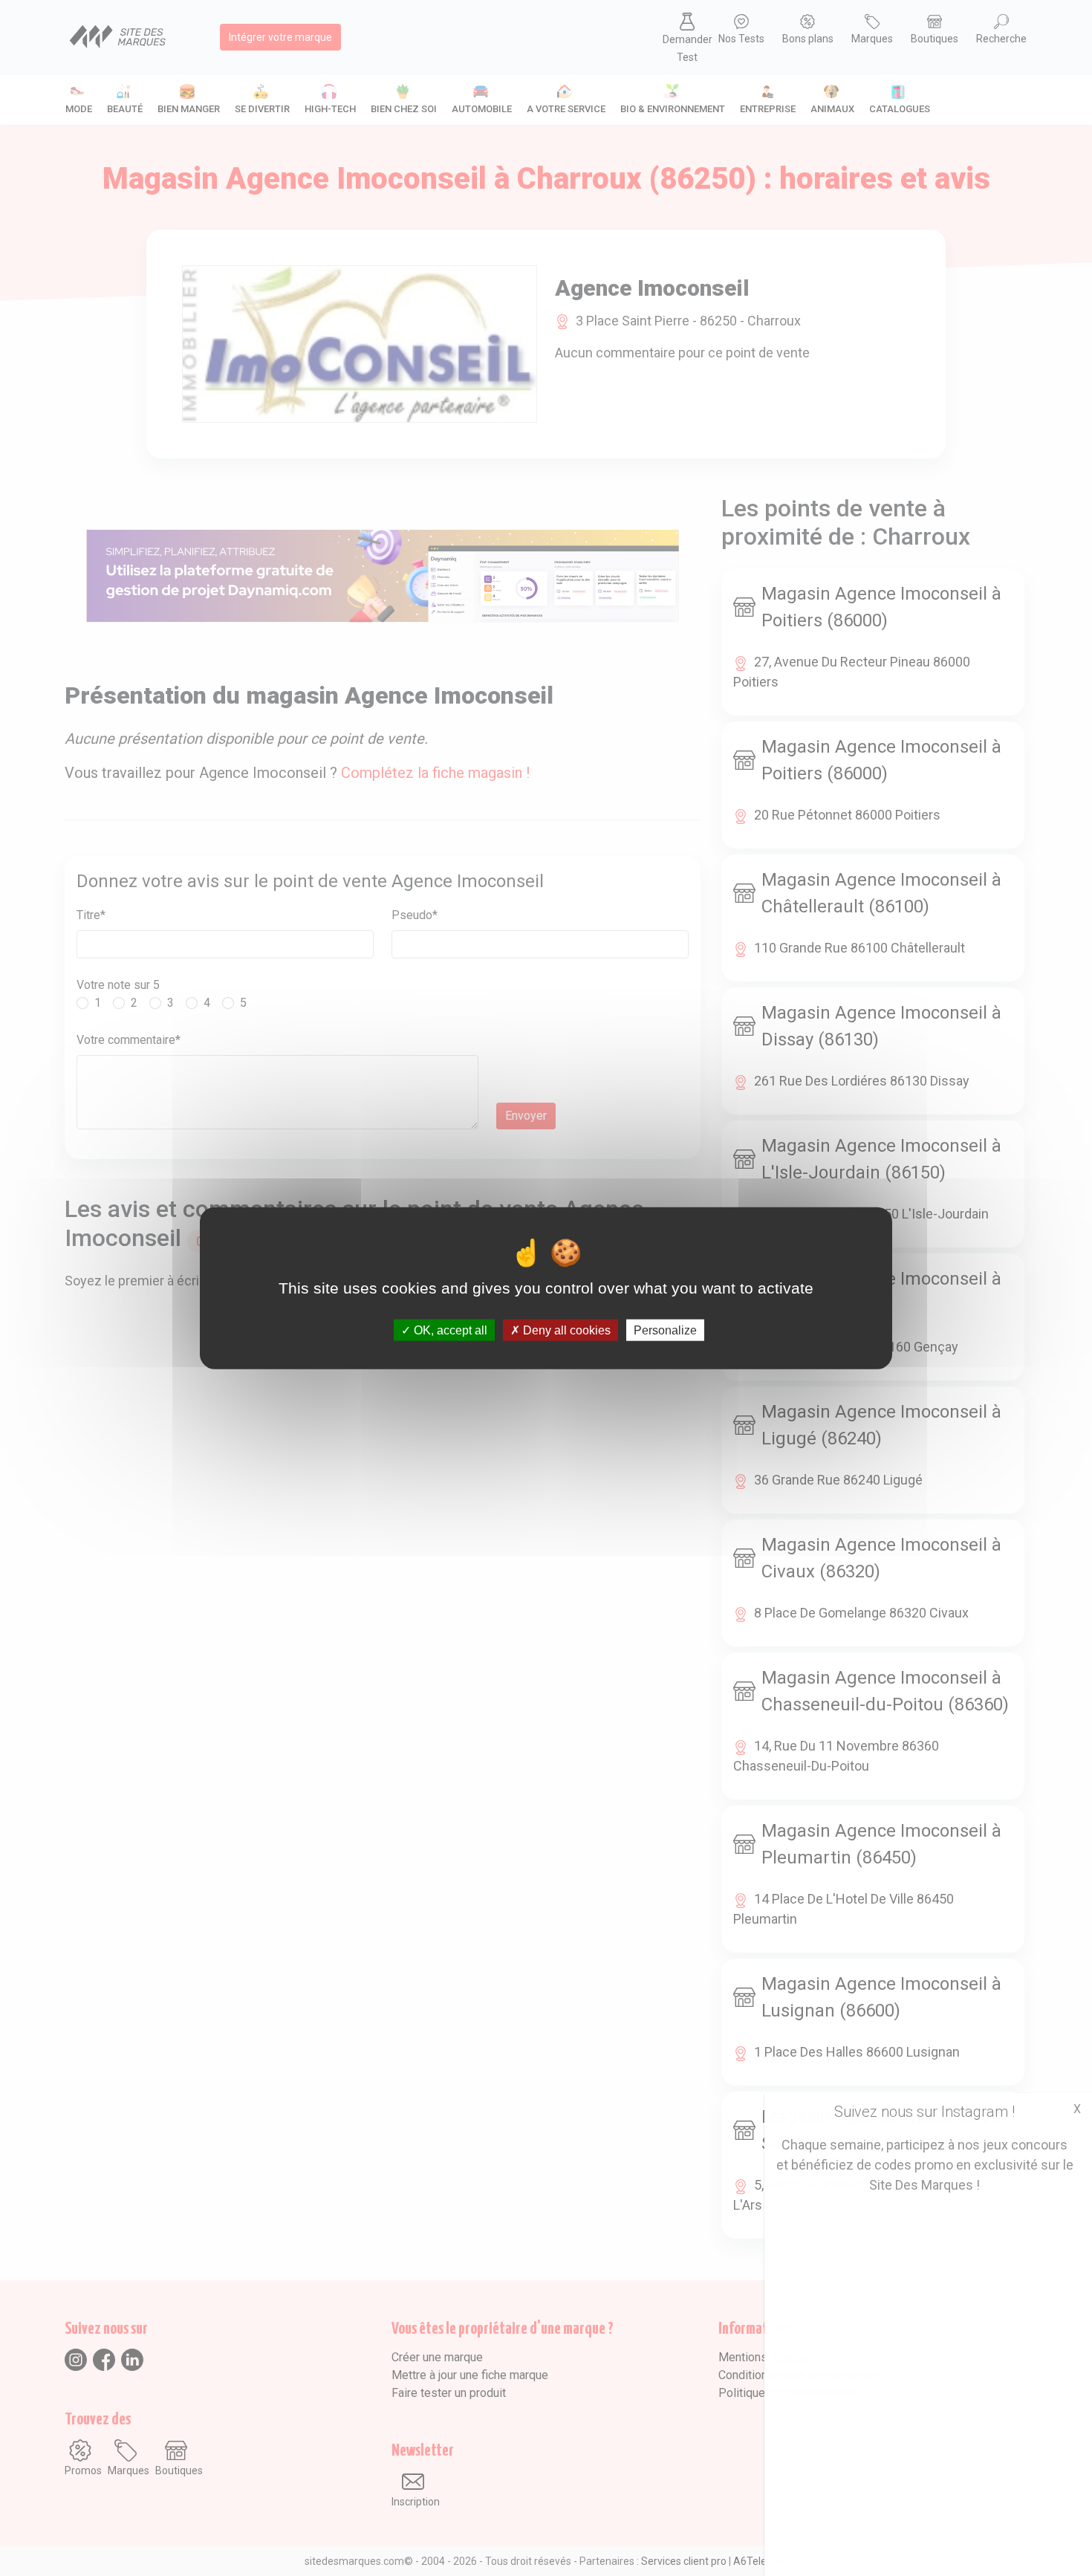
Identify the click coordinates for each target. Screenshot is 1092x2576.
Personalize (665, 1330)
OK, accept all (449, 1330)
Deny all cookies (565, 1330)
